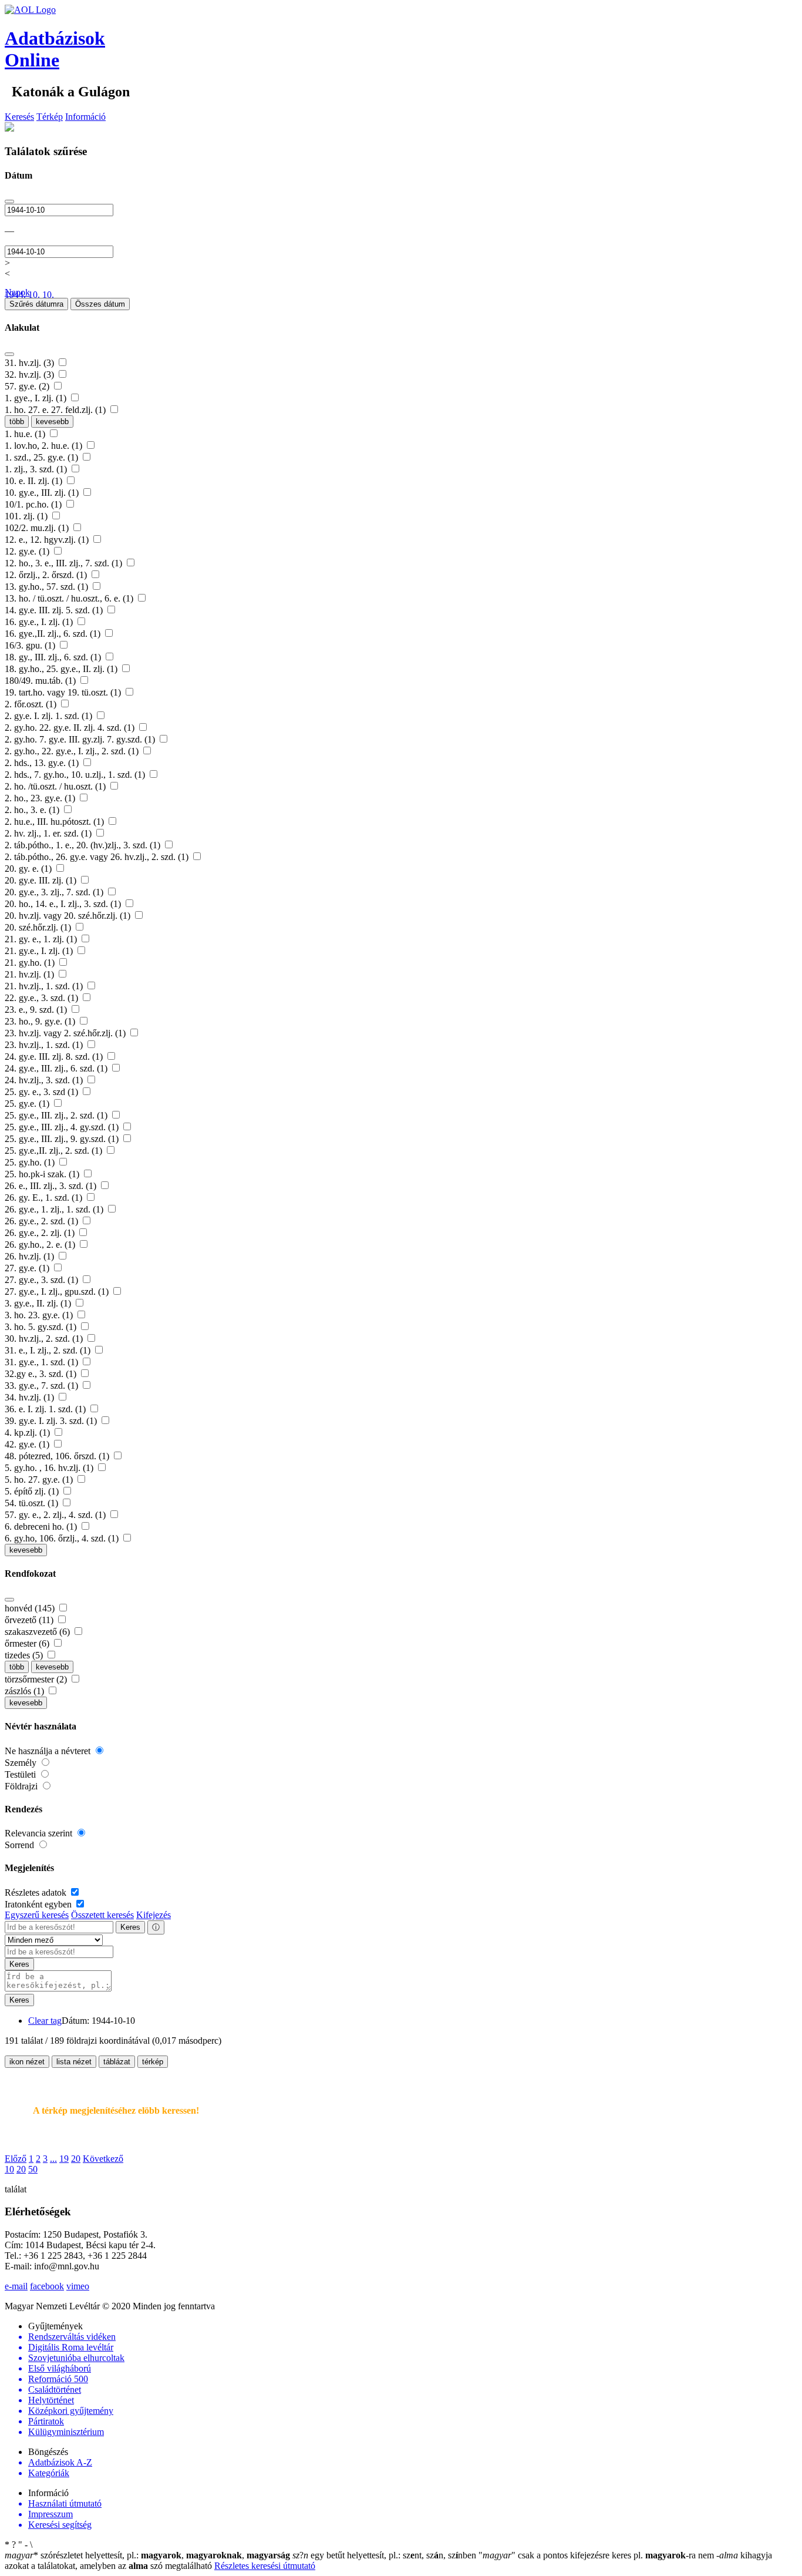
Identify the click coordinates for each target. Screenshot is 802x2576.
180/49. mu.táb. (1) (41, 681)
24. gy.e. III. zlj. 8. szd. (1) (55, 1057)
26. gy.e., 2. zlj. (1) (41, 1233)
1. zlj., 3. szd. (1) (37, 469)
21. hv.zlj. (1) (31, 974)
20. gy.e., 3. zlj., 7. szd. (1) (55, 892)
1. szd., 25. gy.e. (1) (43, 457)
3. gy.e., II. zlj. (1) (39, 1303)
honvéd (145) (31, 1608)
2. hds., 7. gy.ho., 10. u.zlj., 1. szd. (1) (76, 775)
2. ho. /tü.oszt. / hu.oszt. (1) (56, 786)
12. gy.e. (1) (28, 551)
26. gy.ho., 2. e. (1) (41, 1245)
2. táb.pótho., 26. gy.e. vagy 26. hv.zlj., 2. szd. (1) (98, 857)
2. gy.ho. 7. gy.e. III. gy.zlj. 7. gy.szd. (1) (81, 739)
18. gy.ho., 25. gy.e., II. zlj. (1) (62, 669)
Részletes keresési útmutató (265, 2566)
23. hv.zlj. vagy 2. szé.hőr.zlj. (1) (66, 1033)
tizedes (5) (25, 1655)
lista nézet (74, 2062)
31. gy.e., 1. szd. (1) (43, 1362)
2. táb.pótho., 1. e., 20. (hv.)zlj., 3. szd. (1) (84, 845)
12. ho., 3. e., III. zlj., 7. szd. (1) (65, 563)
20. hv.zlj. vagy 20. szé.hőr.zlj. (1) (69, 916)
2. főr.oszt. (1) (32, 704)
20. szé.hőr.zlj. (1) (39, 927)
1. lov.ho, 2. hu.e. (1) (45, 446)
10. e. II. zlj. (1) (35, 481)
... (53, 2159)
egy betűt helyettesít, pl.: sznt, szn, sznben (385, 2555)
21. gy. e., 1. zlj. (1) (42, 939)
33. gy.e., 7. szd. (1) (43, 1386)
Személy (22, 1763)
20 (76, 2159)
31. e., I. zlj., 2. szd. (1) (49, 1350)
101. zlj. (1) (27, 516)
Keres (130, 1927)
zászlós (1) (26, 1691)
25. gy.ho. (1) (31, 1162)
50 (33, 2169)
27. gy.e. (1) (28, 1268)
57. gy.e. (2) (28, 386)
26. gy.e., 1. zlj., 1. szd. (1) (55, 1209)
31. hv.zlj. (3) (31, 363)
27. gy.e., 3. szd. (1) (43, 1280)
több (17, 422)
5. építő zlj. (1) (33, 1491)
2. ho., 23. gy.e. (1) (41, 798)
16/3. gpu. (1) (31, 645)
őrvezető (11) (30, 1620)
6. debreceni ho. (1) (42, 1527)
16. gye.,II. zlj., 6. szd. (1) (54, 634)
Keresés (19, 117)
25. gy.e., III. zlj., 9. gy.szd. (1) (63, 1139)
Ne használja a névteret (49, 1751)
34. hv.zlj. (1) (31, 1397)
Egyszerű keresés (37, 1915)
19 (64, 2159)
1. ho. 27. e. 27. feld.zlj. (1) (56, 410)
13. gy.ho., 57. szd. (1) (48, 587)
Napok (17, 292)
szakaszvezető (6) (38, 1632)
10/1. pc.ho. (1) (34, 504)
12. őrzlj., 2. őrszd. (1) (47, 575)
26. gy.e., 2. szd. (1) (43, 1221)
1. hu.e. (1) (26, 434)
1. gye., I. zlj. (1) (37, 398)
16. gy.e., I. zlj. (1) (40, 622)
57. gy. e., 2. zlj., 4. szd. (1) (56, 1515)
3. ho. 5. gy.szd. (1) (42, 1327)
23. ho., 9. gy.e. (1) (41, 1021)
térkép (153, 2062)
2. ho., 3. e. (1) (33, 810)
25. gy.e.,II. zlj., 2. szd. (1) (55, 1151)
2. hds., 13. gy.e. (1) (43, 763)
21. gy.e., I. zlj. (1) (40, 951)
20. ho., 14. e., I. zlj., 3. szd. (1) (64, 904)
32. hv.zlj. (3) (31, 375)
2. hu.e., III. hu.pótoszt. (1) (55, 822)
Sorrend (21, 1845)
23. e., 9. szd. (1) (37, 1010)
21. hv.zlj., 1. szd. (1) (45, 986)
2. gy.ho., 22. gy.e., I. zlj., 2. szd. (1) (73, 751)
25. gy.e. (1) (28, 1104)
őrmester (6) (28, 1643)
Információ (85, 117)
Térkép (50, 117)
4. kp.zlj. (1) (28, 1433)
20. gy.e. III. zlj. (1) (42, 880)
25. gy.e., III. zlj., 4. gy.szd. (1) (63, 1127)
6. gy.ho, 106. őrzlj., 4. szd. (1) (63, 1538)
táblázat (117, 2062)
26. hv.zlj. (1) (31, 1256)
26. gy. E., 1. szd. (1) (45, 1198)
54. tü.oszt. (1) (33, 1503)
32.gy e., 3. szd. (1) (42, 1374)
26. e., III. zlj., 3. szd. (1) (52, 1186)
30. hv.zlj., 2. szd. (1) (45, 1339)
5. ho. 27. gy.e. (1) (40, 1480)
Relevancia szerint (40, 1833)
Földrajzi (22, 1786)
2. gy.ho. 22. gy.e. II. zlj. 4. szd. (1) (71, 728)
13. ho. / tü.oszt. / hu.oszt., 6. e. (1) (70, 598)
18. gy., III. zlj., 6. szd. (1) (54, 657)
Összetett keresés (102, 1915)
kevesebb (52, 422)
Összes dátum (100, 304)
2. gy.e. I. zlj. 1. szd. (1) (50, 716)
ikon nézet (27, 2062)
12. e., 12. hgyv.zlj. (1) (48, 540)
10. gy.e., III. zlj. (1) (43, 493)
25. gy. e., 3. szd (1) (43, 1092)
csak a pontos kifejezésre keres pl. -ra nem (597, 2555)
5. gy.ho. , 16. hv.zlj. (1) (50, 1468)
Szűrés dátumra (36, 304)
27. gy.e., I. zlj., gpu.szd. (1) (58, 1292)
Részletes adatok (37, 1892)
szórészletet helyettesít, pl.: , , (147, 2555)
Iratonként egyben (39, 1904)
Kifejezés (154, 1915)
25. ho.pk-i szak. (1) (43, 1174)
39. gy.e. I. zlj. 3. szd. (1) (52, 1421)
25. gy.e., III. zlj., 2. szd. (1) (57, 1115)
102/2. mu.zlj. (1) (38, 528)
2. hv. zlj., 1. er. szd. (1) (49, 833)
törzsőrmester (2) (37, 1679)
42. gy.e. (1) (28, 1444)
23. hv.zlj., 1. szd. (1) (45, 1045)
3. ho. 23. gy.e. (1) (40, 1315)
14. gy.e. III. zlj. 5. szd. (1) (55, 610)
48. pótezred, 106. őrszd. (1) (58, 1456)
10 (9, 2169)
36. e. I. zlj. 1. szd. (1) (46, 1409)
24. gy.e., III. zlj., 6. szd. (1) (57, 1068)
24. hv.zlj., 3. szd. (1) (45, 1080)
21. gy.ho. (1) (31, 963)
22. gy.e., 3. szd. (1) (43, 998)
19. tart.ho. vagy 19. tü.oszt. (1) (64, 692)
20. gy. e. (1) (29, 869)
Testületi (21, 1774)
